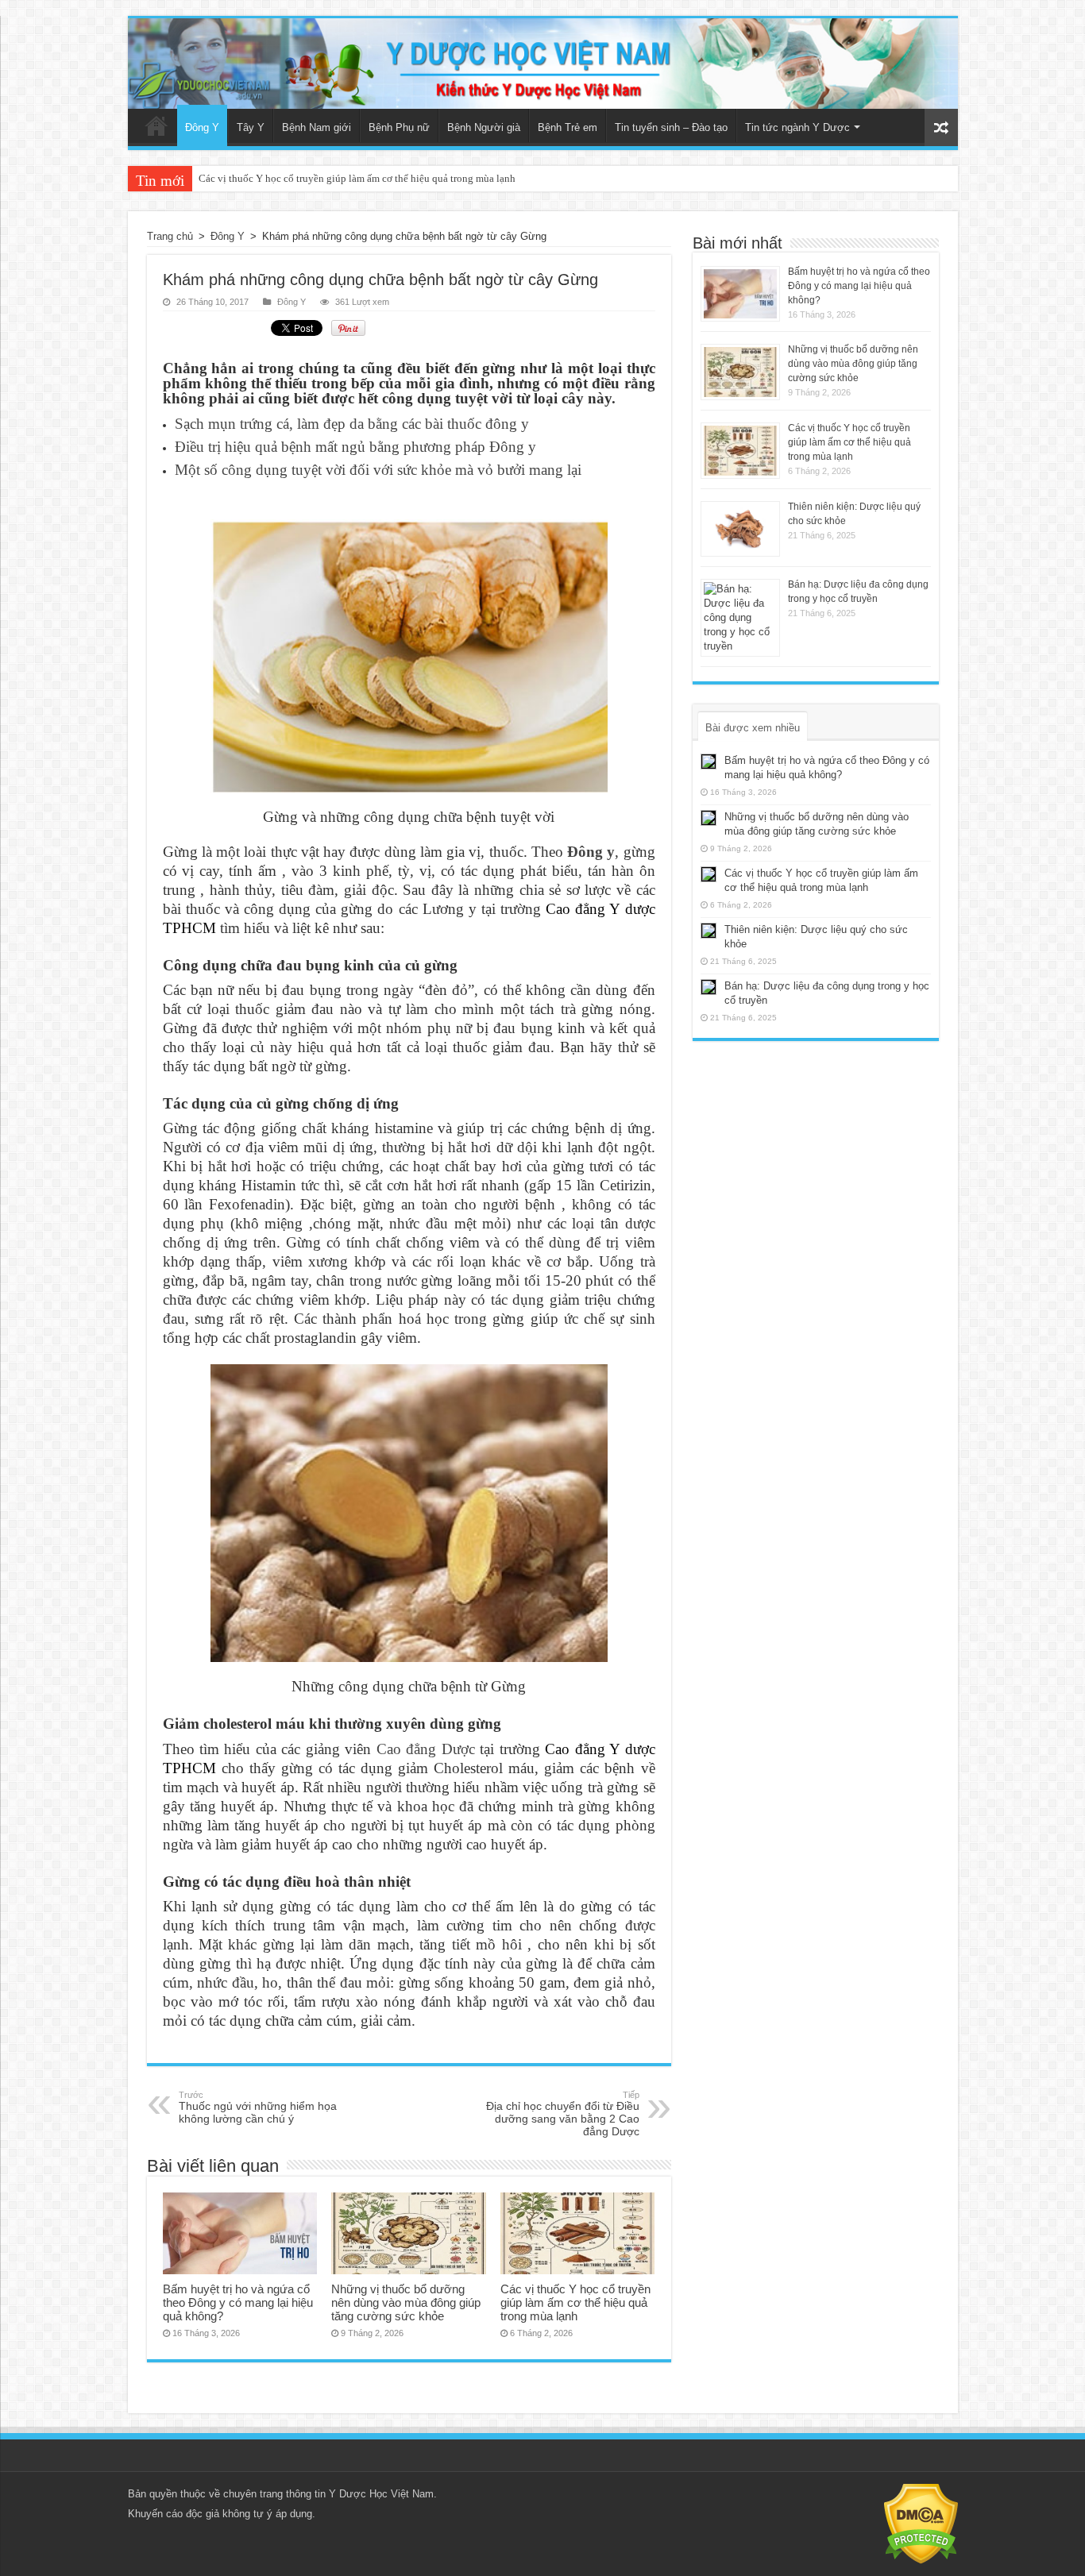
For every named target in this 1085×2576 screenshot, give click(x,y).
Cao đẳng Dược (426, 1749)
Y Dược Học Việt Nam (381, 2494)
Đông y (591, 852)
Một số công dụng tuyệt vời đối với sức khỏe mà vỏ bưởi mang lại (378, 470)
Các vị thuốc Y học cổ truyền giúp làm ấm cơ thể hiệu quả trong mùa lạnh (357, 178)
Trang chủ (156, 125)
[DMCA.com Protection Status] (921, 2523)
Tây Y (251, 127)
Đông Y (202, 127)
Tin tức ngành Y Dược (797, 127)
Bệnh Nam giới (317, 127)
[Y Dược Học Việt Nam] (543, 64)
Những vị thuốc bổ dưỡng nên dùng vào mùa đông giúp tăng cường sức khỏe (406, 2302)
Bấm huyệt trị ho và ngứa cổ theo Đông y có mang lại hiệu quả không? (238, 2302)
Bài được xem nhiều (753, 728)
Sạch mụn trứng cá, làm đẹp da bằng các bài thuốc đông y (352, 424)
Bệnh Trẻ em (568, 127)
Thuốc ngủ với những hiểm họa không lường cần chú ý (258, 2107)
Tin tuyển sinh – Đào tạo (671, 127)
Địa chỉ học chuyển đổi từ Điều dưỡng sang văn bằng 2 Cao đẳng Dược (563, 2114)
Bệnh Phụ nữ (399, 127)
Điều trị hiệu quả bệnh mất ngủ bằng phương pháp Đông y (355, 447)
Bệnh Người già (484, 127)
